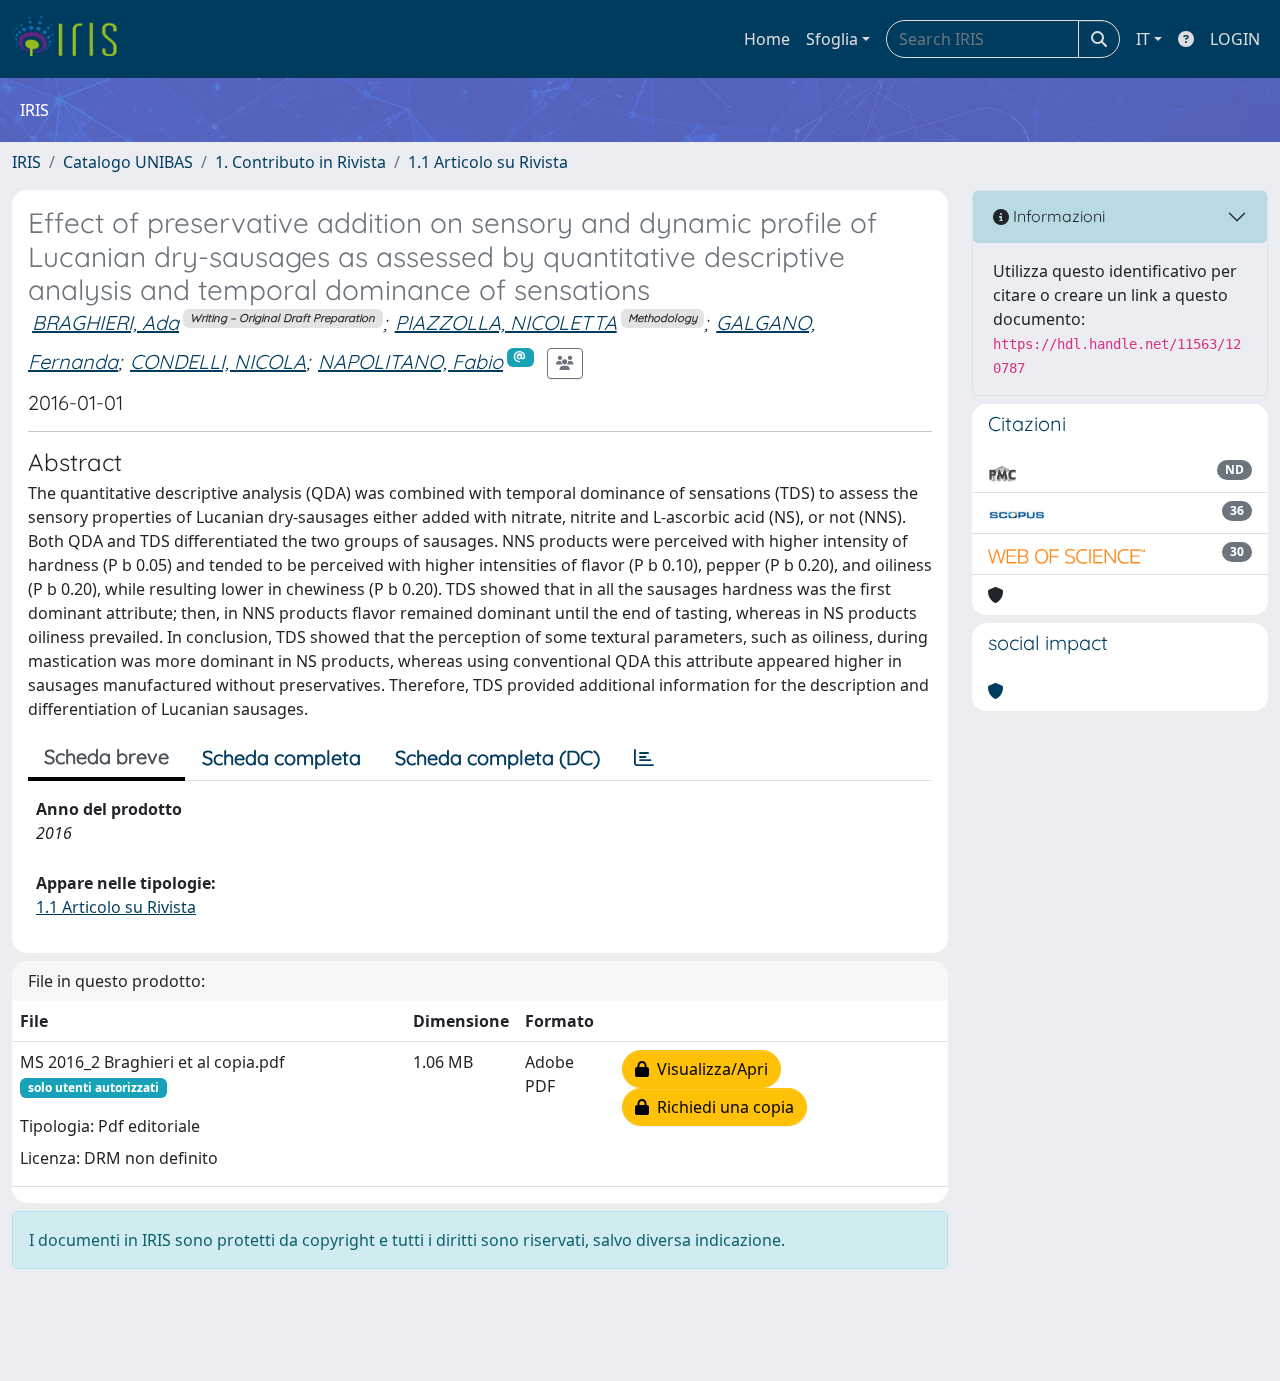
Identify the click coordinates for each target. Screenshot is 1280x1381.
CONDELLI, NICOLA (218, 361)
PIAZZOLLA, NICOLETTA (506, 322)
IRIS (26, 162)
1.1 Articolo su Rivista (488, 162)
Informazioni (1057, 216)
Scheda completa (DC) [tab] (497, 757)
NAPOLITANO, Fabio (410, 361)
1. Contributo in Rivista (300, 162)
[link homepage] (72, 39)
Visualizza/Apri (708, 1069)
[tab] (644, 758)
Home (767, 39)
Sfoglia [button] (832, 39)
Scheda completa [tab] (281, 757)
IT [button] (1143, 39)
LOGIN (1235, 39)
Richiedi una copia (721, 1107)
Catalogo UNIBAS (128, 162)
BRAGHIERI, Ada (105, 322)
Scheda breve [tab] (106, 756)
